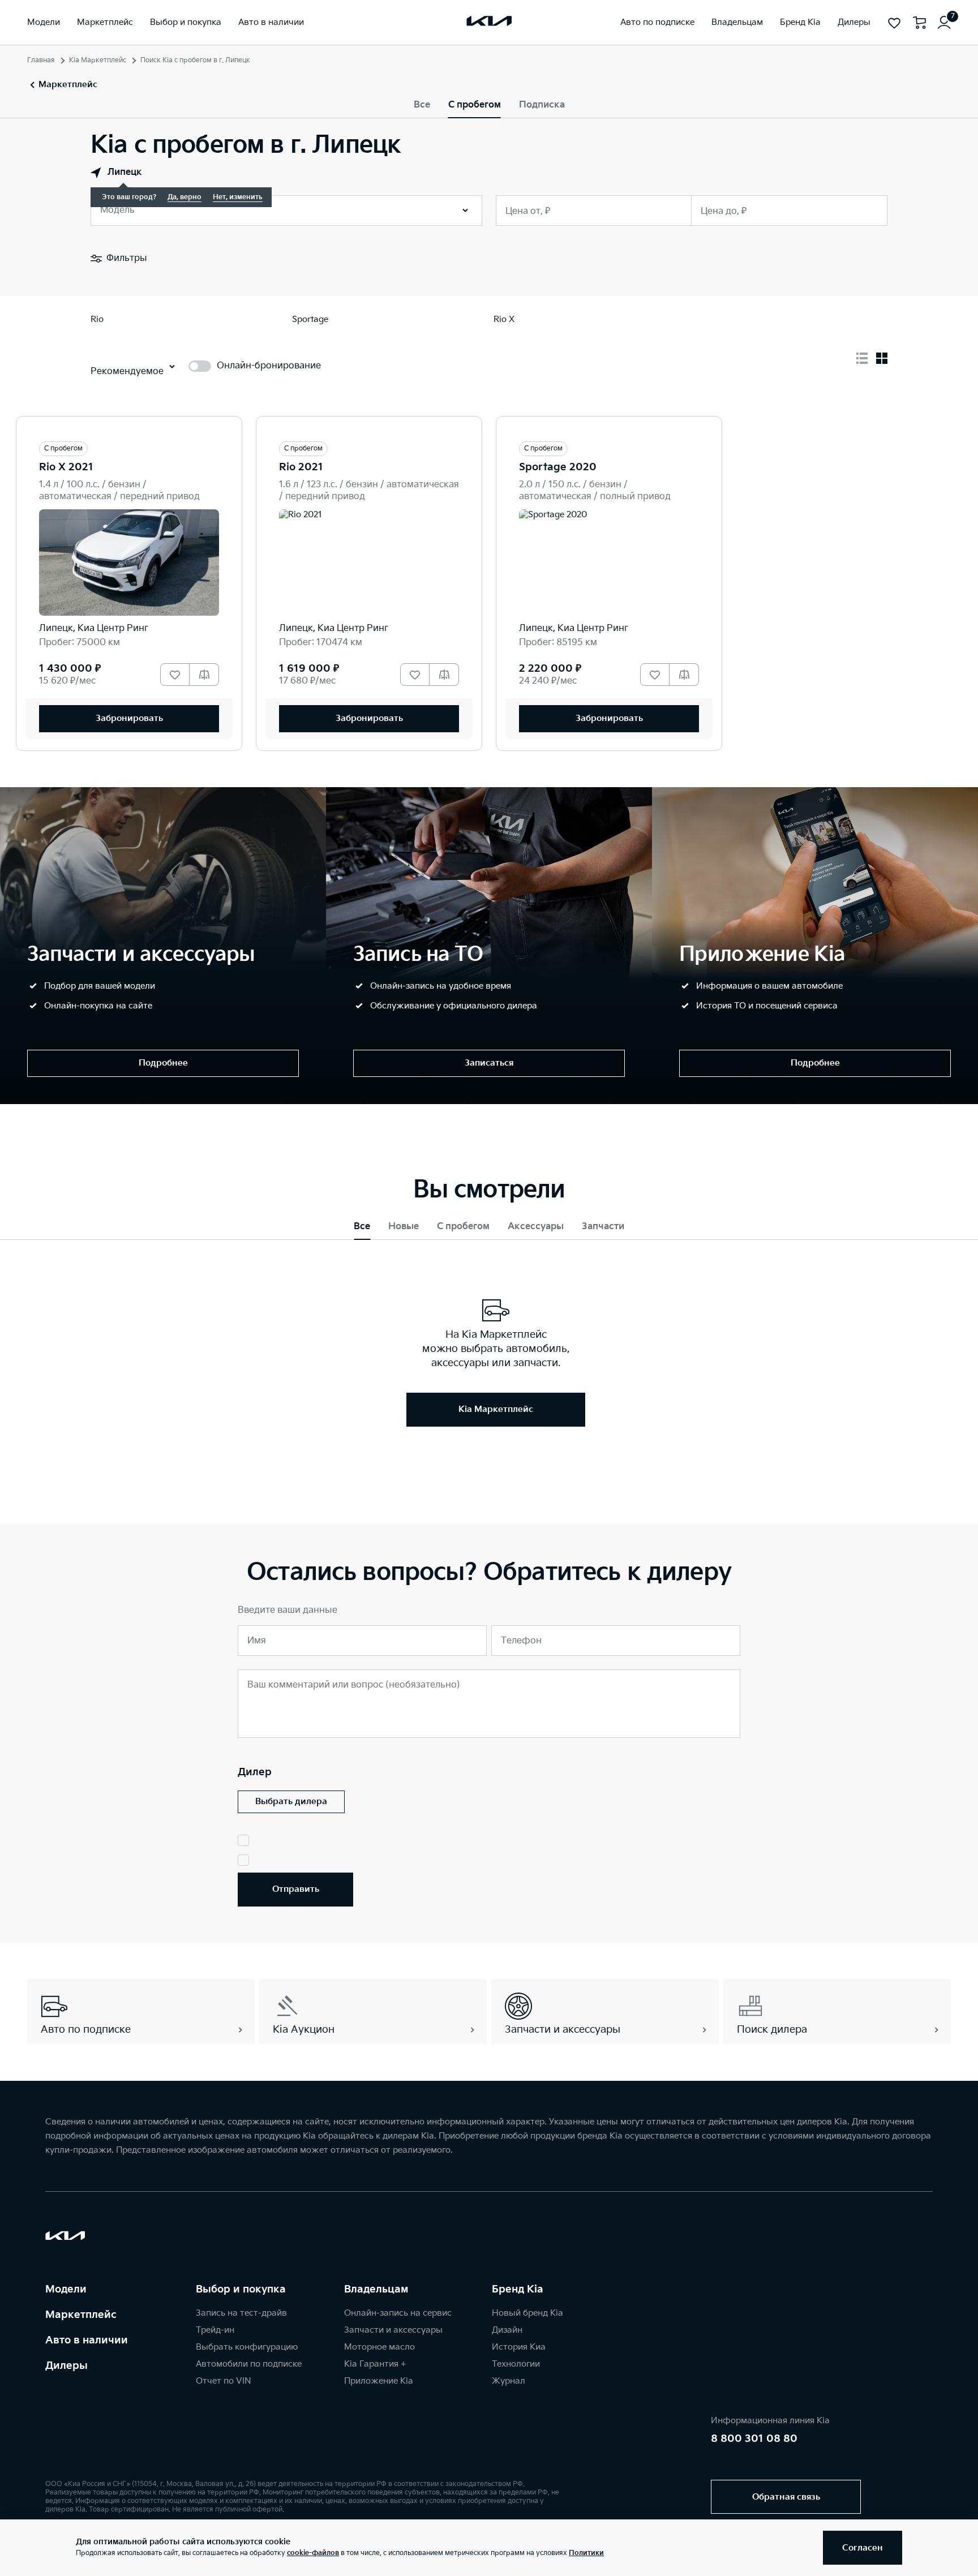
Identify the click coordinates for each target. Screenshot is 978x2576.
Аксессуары (536, 1227)
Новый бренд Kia (527, 2313)
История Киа (519, 2347)
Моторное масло (379, 2347)
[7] (944, 23)
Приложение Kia (379, 2381)
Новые (404, 1227)
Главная (41, 60)
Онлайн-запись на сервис (398, 2313)
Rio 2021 (301, 467)
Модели (66, 2289)
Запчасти (603, 1227)
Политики (586, 2553)
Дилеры (67, 2366)
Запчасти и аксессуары (393, 2330)
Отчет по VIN (224, 2381)
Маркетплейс (81, 2315)
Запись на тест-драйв (241, 2313)
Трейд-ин (215, 2330)
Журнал (509, 2381)
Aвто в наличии (87, 2340)
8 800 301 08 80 (754, 2439)
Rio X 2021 (66, 467)
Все (422, 105)
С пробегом (475, 105)
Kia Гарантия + (375, 2364)
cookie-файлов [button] (313, 2553)
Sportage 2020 (558, 467)
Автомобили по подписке (249, 2364)
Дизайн (507, 2330)
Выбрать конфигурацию (247, 2347)
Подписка (542, 105)
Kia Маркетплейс (98, 60)
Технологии (516, 2364)
